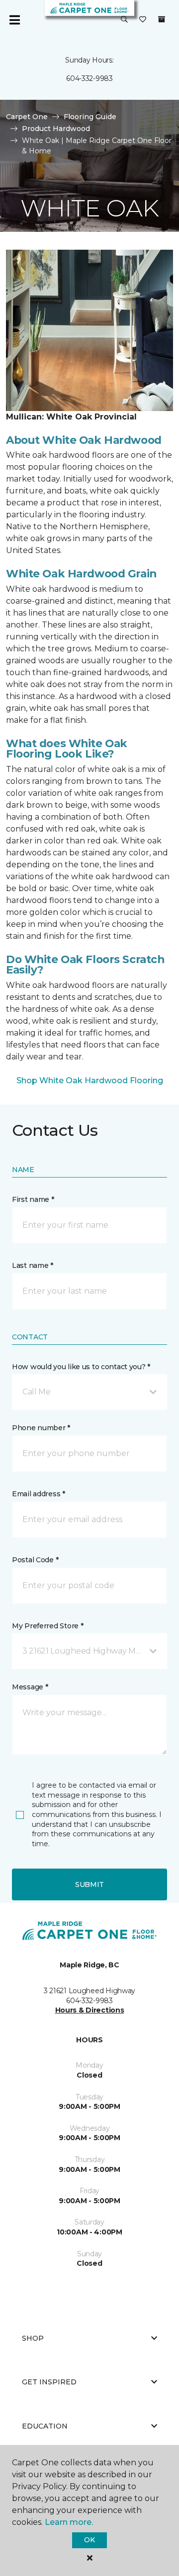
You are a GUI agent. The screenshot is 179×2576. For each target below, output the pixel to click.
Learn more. (69, 2522)
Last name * (33, 1265)
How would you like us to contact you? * (81, 1367)
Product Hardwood (56, 129)
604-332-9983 (89, 78)
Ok (89, 2540)
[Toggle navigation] (14, 20)
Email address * (39, 1494)
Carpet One (27, 117)
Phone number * (41, 1428)
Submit (89, 1884)
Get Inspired (49, 2382)
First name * (33, 1199)
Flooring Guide (90, 117)
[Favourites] (143, 20)
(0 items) (162, 19)
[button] (124, 20)
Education (45, 2426)
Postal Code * (35, 1560)
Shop (33, 2338)
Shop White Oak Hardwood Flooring (90, 1080)
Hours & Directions (90, 2010)
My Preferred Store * (47, 1626)
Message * (30, 1687)
